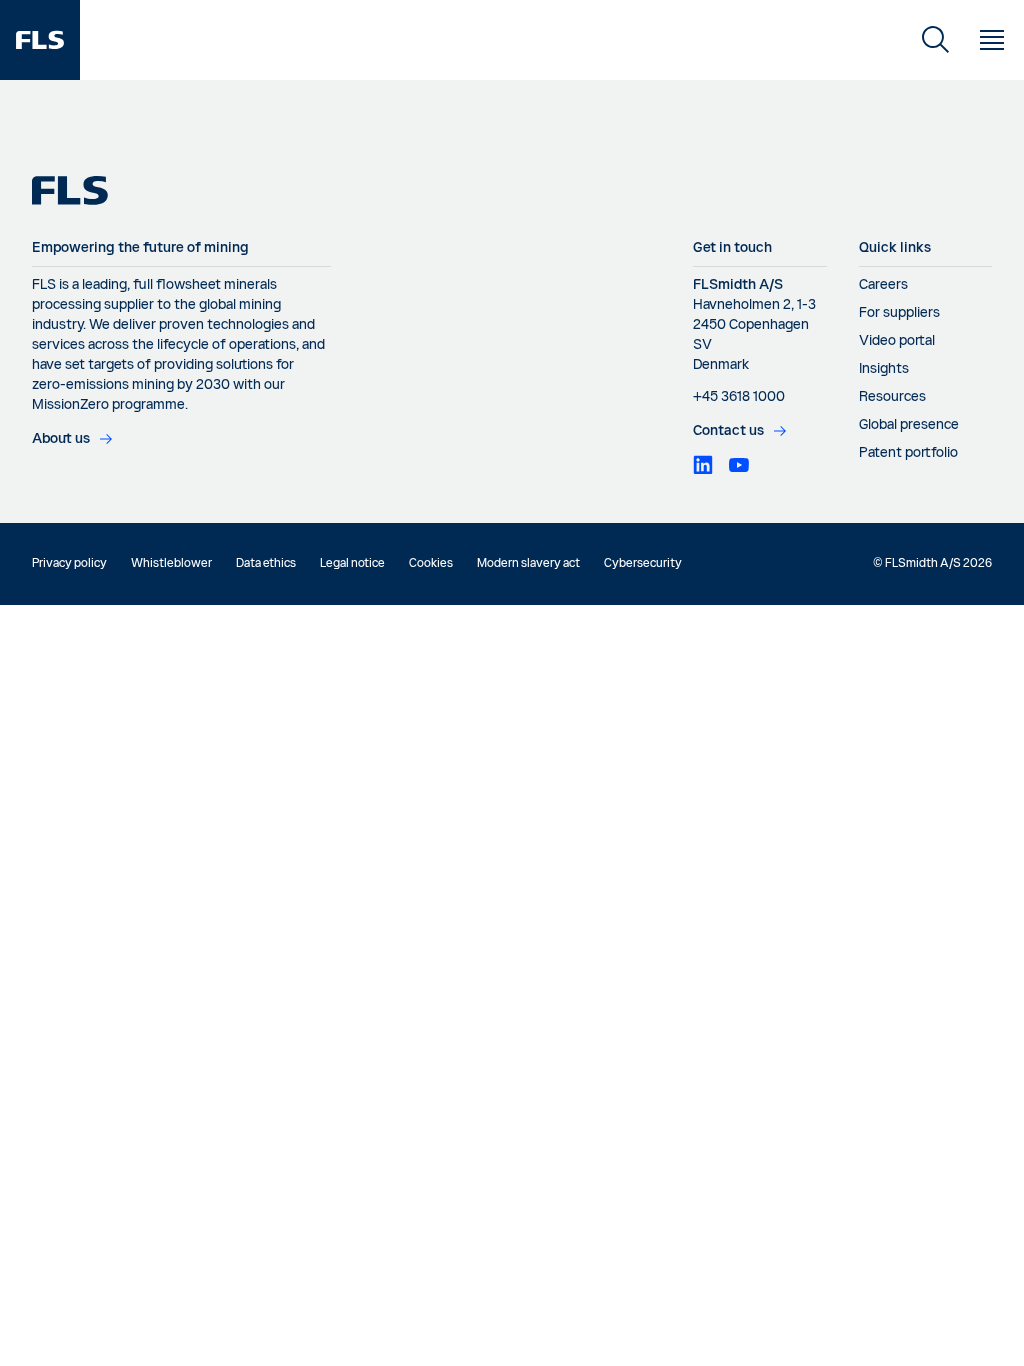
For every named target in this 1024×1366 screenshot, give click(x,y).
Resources (892, 397)
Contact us (728, 431)
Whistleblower (171, 564)
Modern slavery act (528, 564)
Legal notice (352, 564)
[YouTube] (739, 465)
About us (61, 439)
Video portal (897, 341)
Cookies (431, 564)
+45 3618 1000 (739, 397)
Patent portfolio (908, 453)
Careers (883, 285)
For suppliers (899, 313)
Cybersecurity (643, 564)
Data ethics (266, 564)
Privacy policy (69, 564)
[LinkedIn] (703, 465)
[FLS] (40, 40)
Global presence (909, 425)
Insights (884, 369)
